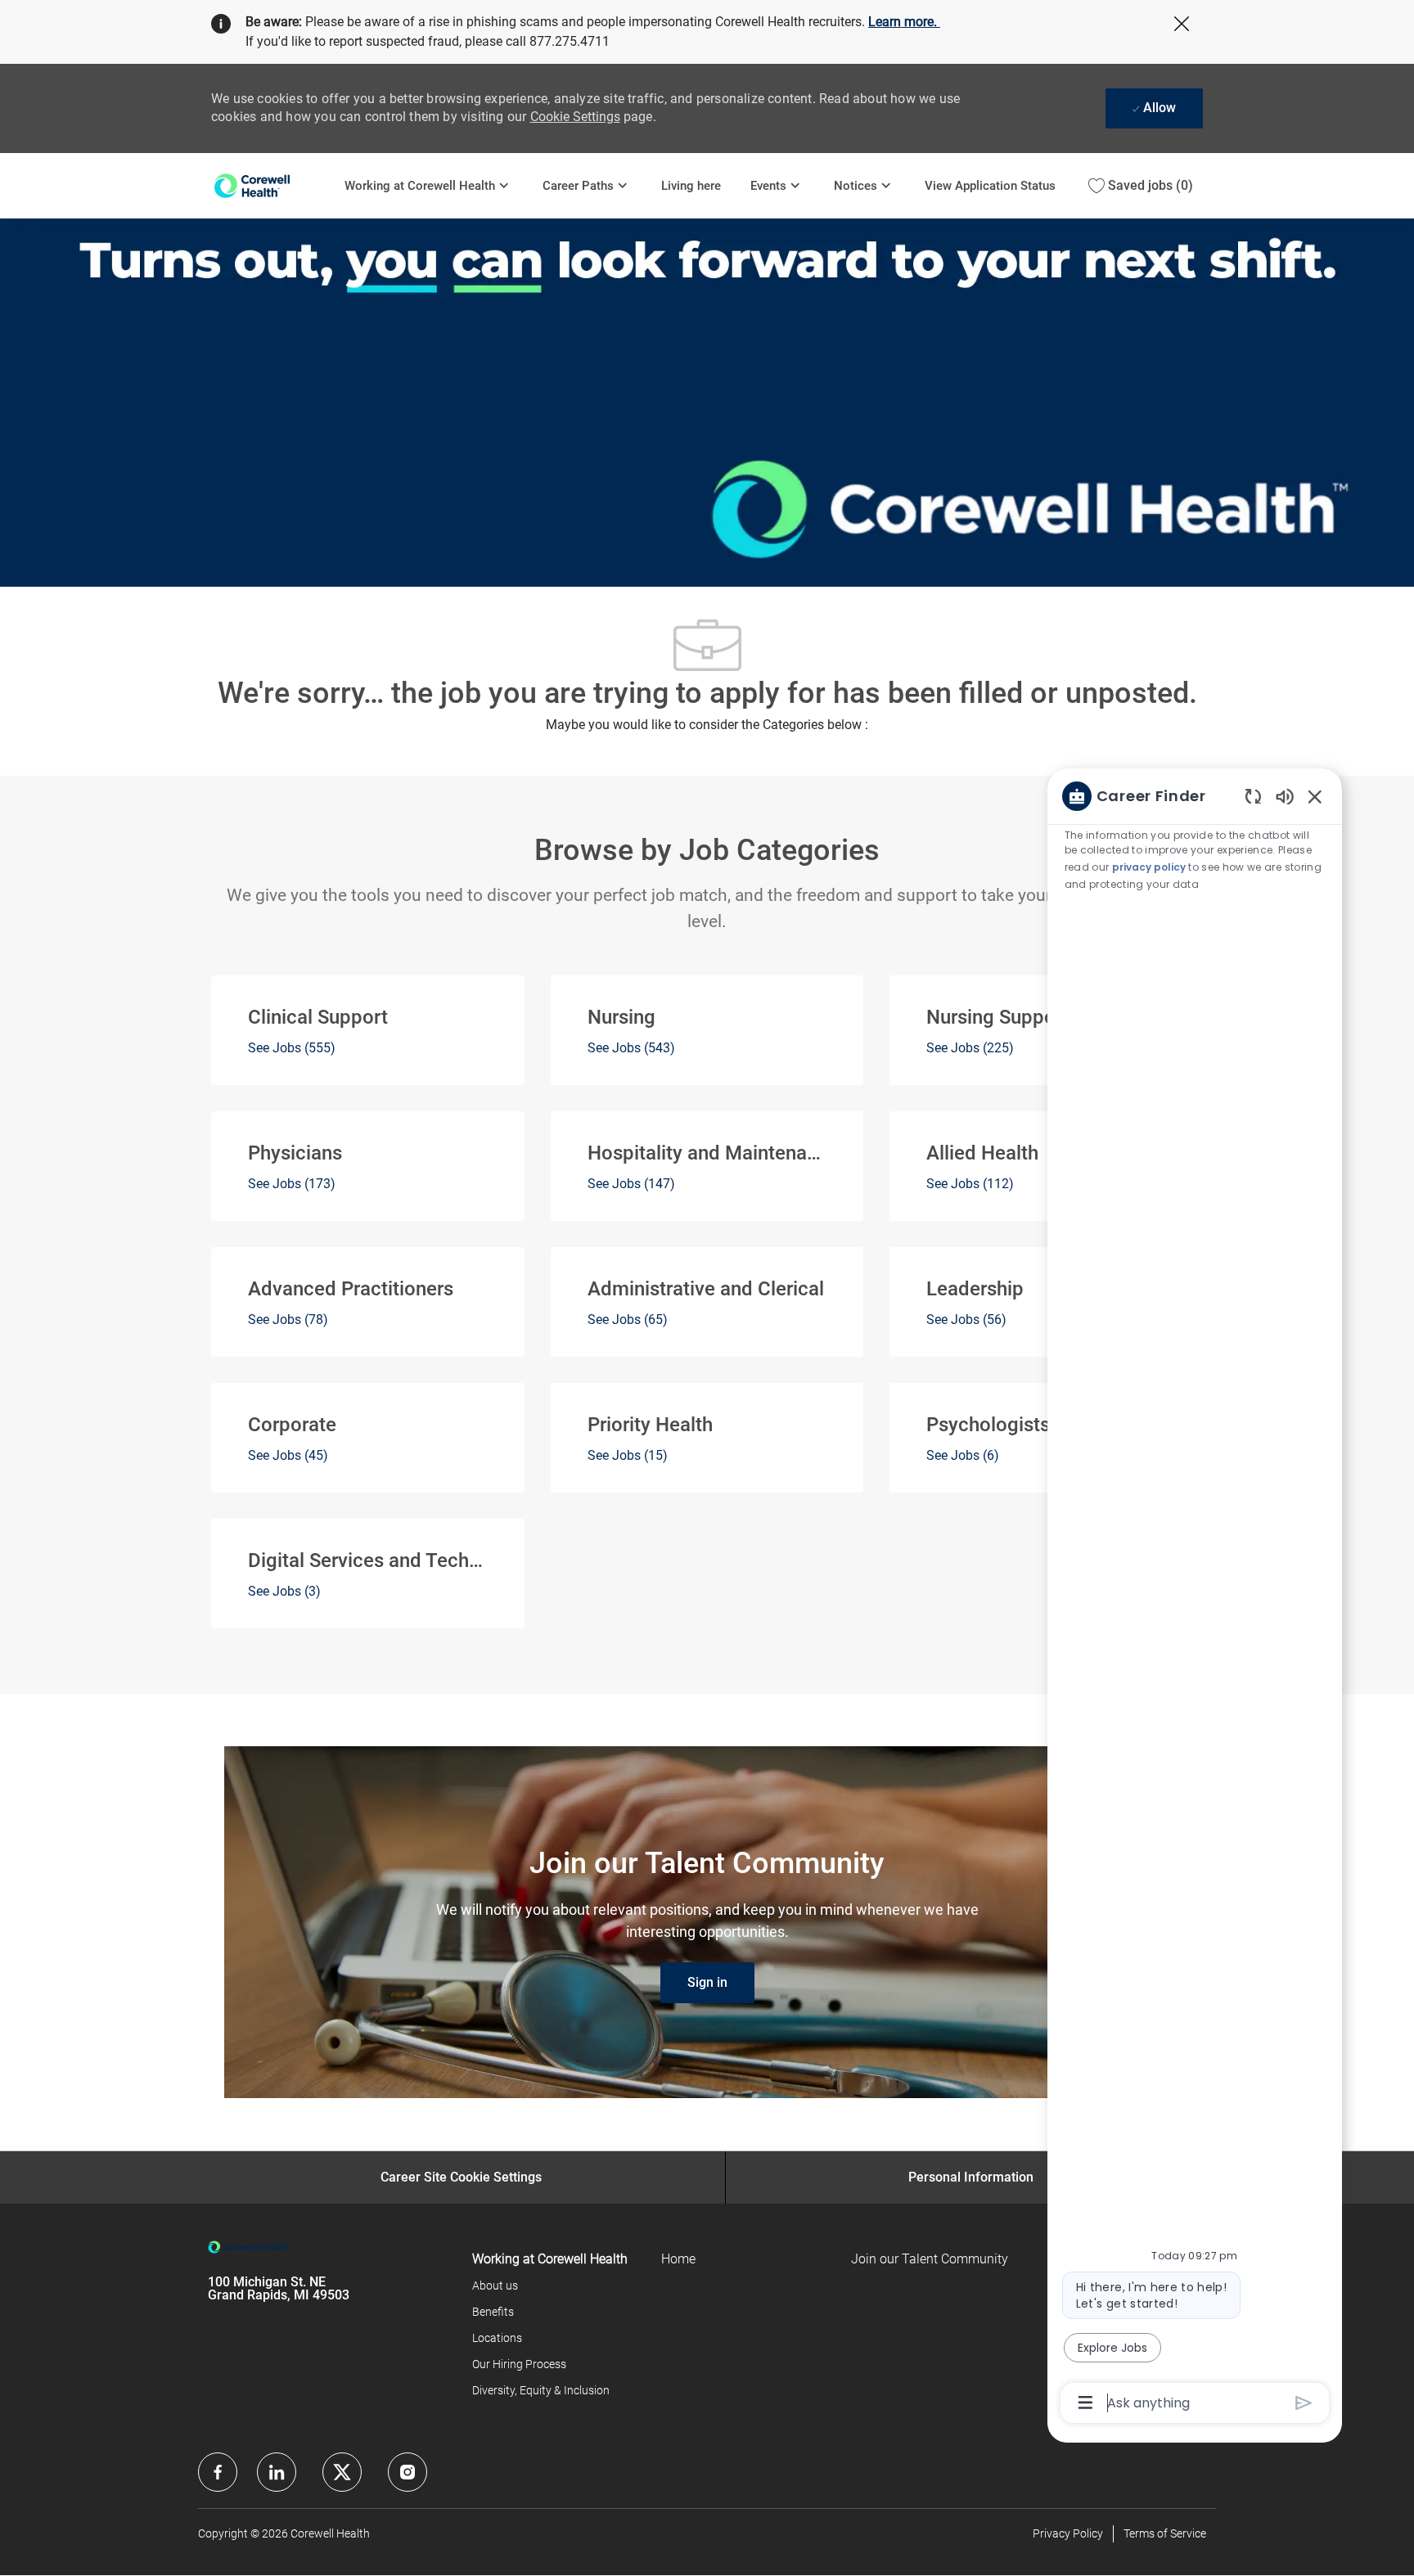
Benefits (493, 2312)
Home (678, 2259)
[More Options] (1085, 2403)
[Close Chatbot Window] (1315, 796)
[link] (707, 1983)
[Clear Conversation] (1253, 796)
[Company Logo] (270, 185)
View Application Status (990, 186)
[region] (1195, 1598)
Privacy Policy (1068, 2533)
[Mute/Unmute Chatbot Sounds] (1285, 796)
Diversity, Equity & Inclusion (541, 2390)
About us (495, 2286)
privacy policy (1149, 867)
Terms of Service (1165, 2533)
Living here (691, 186)
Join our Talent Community (930, 2259)
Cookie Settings (575, 117)
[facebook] (218, 2472)
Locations (497, 2338)
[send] (1304, 2403)
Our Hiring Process (519, 2364)
